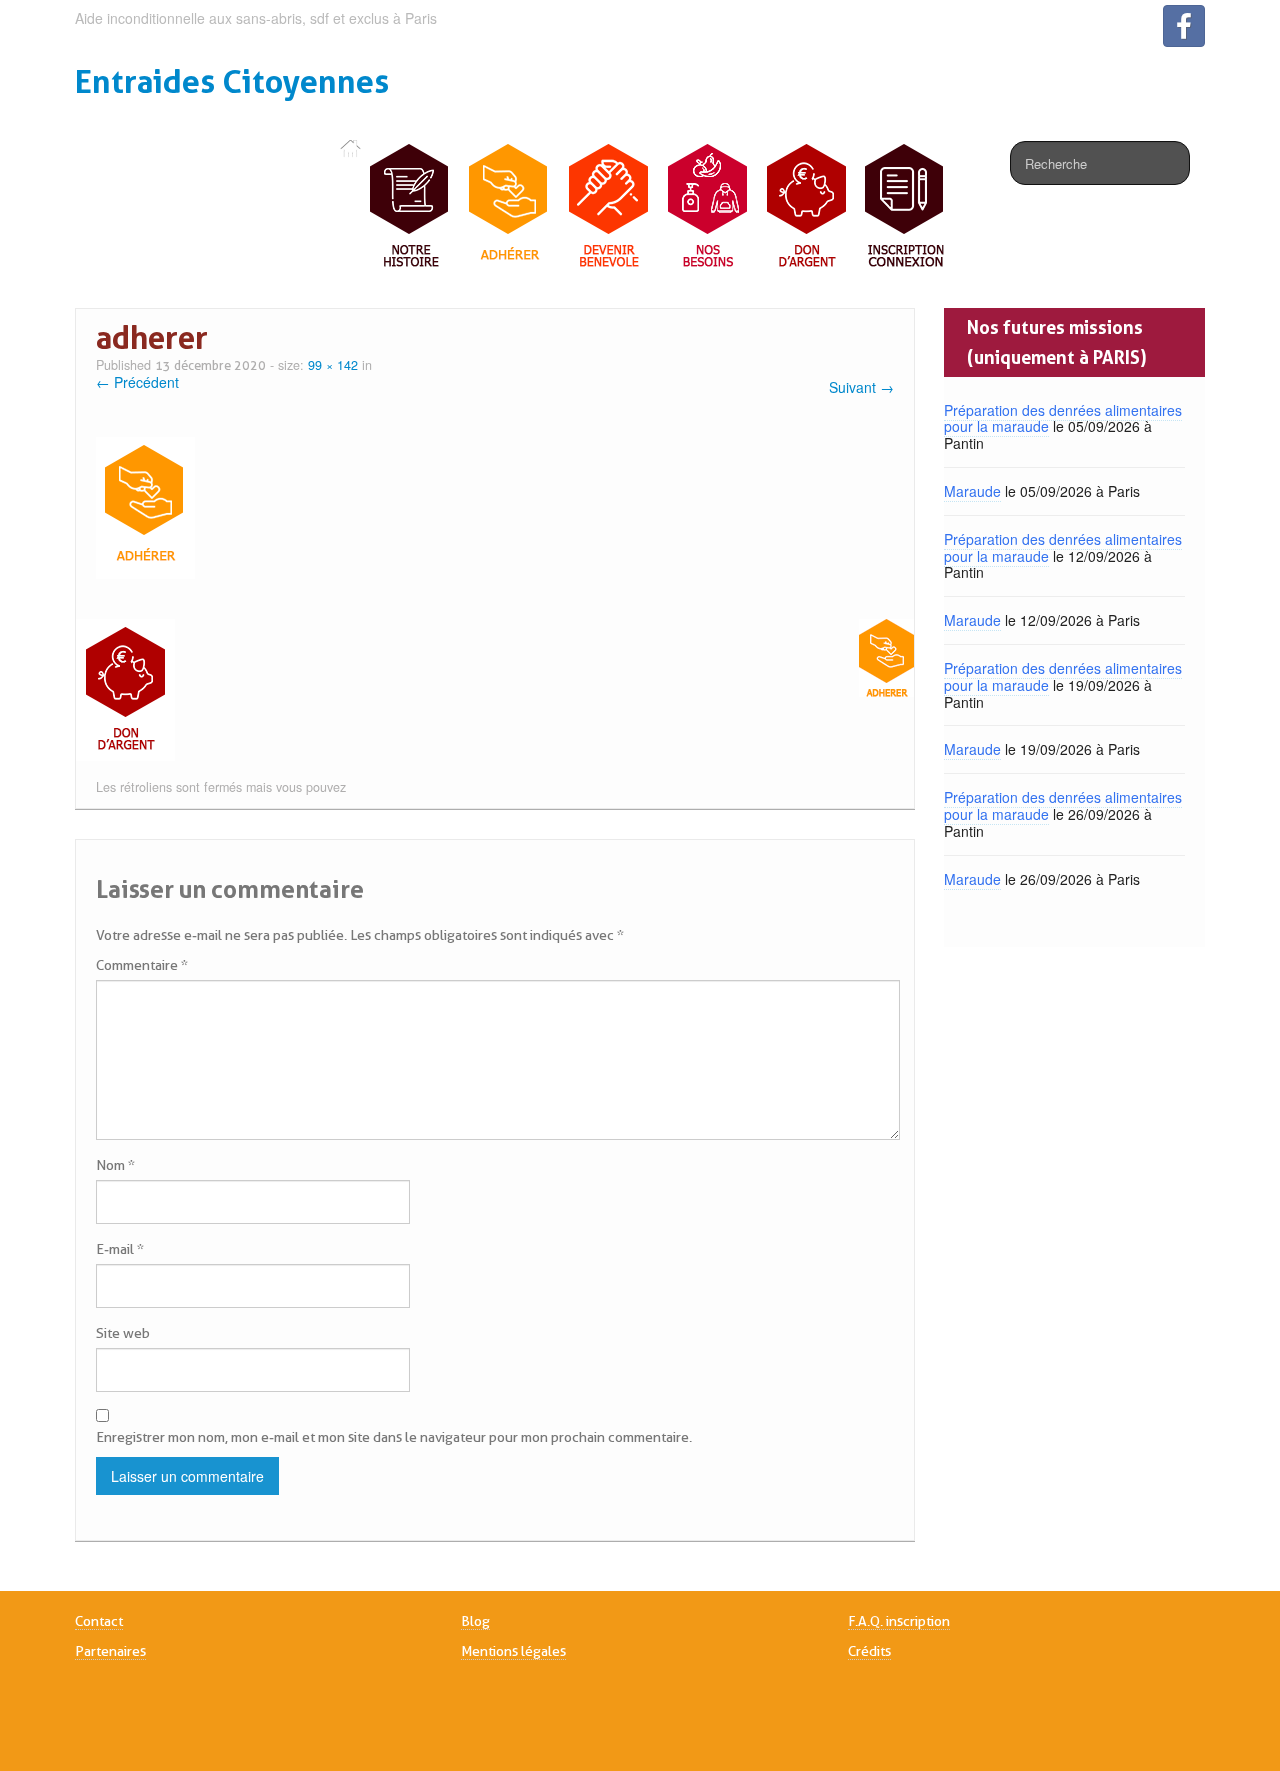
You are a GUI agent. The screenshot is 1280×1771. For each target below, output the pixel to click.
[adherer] (145, 505)
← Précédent (137, 382)
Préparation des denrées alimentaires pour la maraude (1063, 418)
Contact (99, 1621)
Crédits (869, 1651)
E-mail (120, 1249)
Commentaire (142, 965)
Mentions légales (513, 1651)
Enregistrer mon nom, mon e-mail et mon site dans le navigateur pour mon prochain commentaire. (394, 1437)
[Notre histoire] (410, 207)
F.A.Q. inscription (899, 1621)
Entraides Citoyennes (232, 81)
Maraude (972, 491)
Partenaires (110, 1651)
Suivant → (861, 387)
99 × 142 (333, 365)
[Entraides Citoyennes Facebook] (1184, 26)
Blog (475, 1621)
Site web (123, 1333)
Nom (115, 1165)
